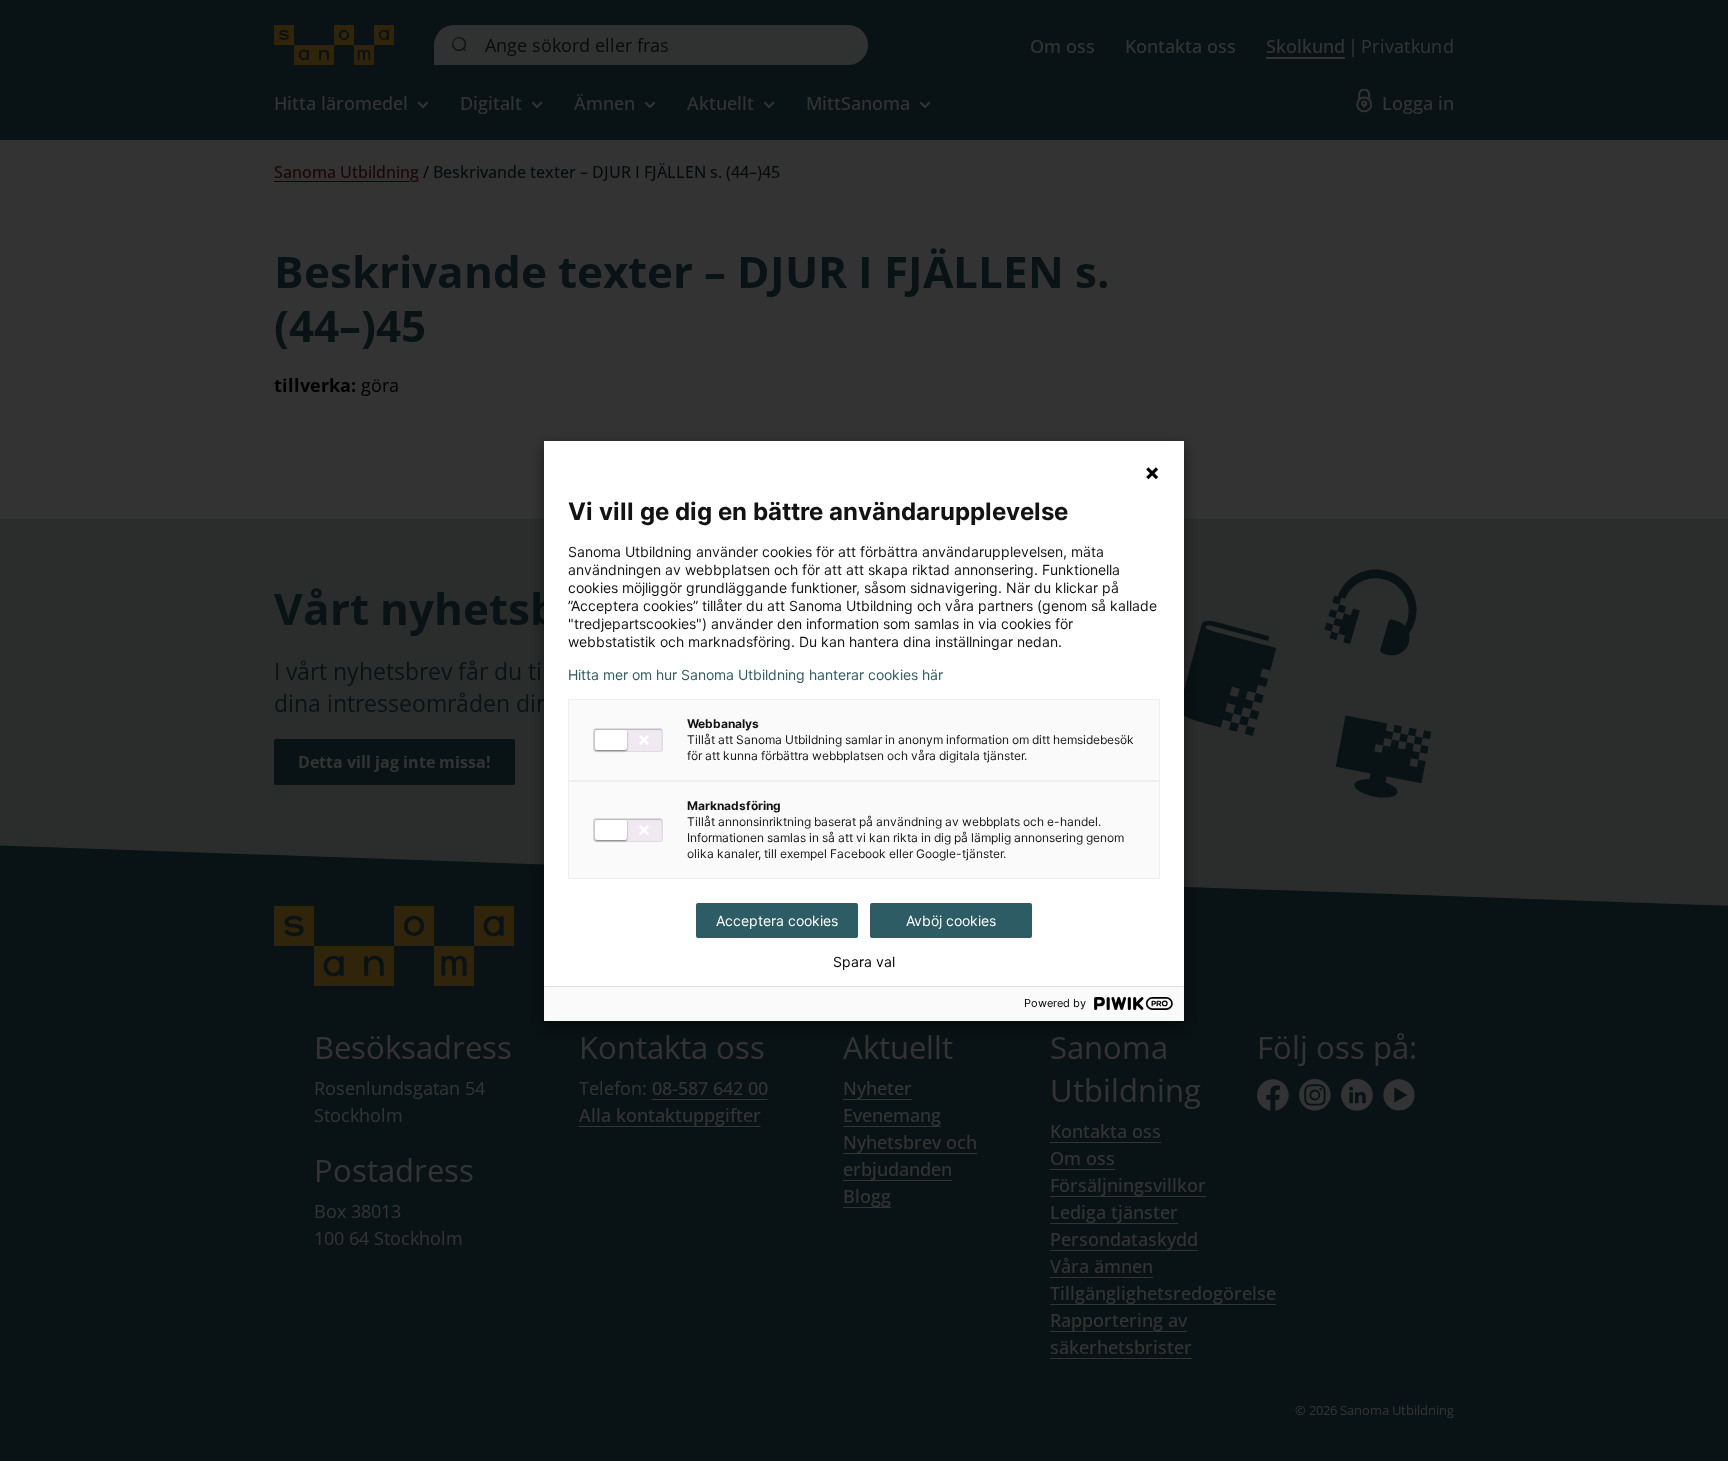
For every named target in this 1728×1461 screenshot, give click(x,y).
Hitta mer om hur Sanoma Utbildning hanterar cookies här (755, 675)
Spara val (864, 962)
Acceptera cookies (777, 920)
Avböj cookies (951, 920)
